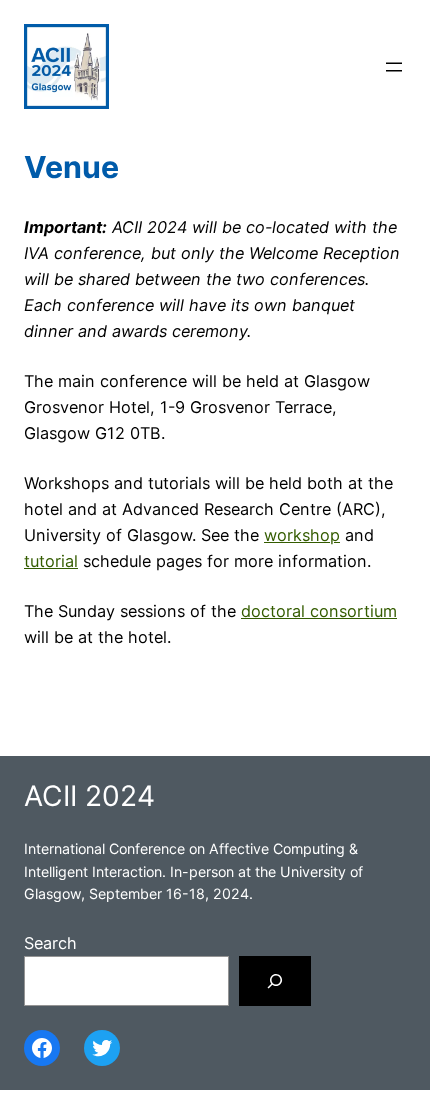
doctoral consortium (319, 611)
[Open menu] (394, 67)
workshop (302, 535)
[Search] (274, 981)
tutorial (51, 561)
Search (50, 943)
